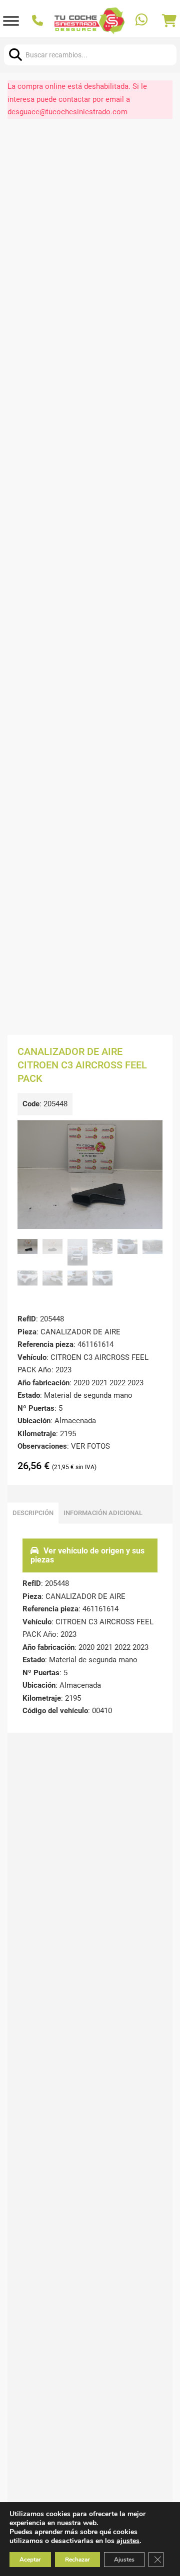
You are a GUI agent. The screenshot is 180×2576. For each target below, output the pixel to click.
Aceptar (30, 2560)
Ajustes (124, 2560)
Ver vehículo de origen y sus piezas (87, 1555)
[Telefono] (39, 21)
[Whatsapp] (142, 21)
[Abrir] (11, 21)
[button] (149, 1134)
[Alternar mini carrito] (169, 21)
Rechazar (77, 2560)
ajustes (128, 2541)
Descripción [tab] (33, 1513)
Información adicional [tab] (103, 1513)
